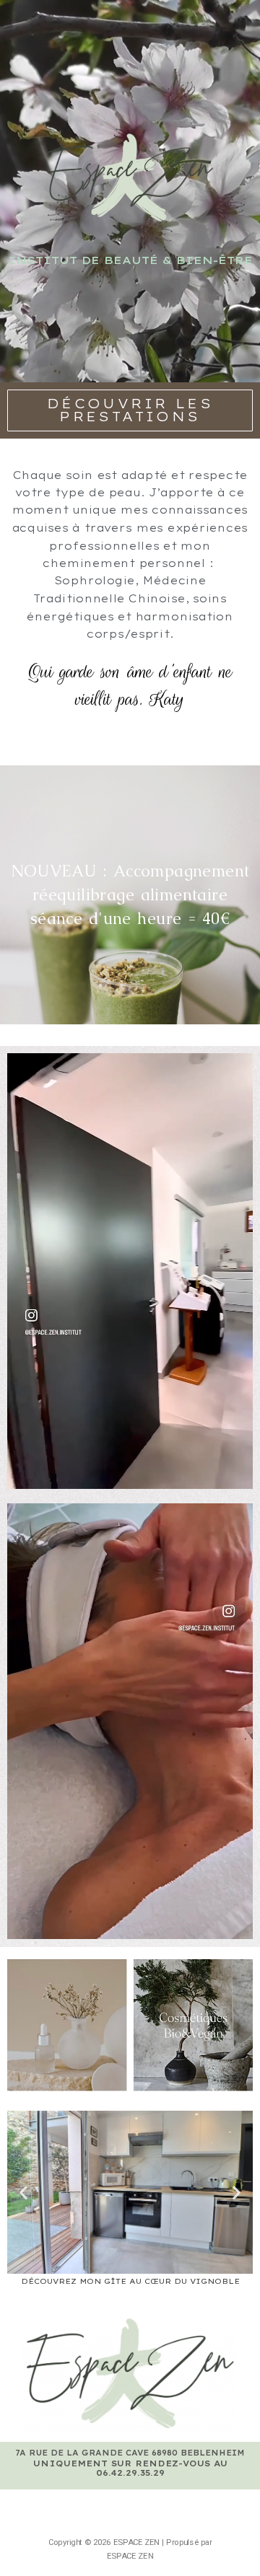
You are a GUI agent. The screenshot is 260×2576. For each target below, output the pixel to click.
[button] (130, 410)
